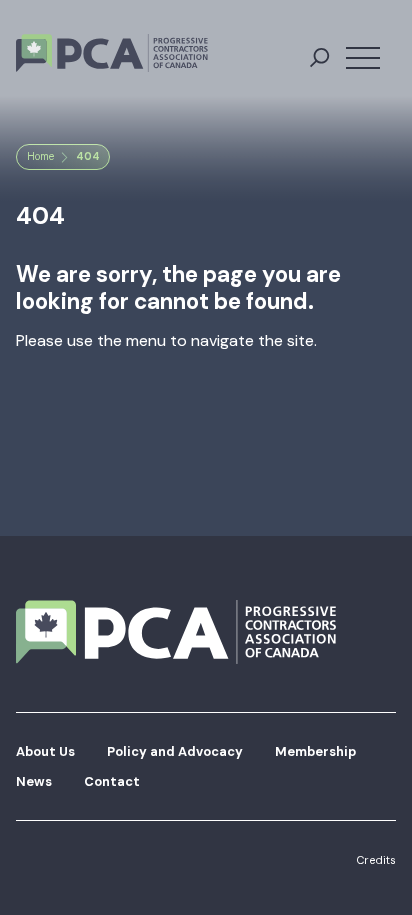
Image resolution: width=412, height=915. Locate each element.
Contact (112, 781)
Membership (315, 751)
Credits (376, 860)
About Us (45, 751)
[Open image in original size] (112, 53)
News (34, 781)
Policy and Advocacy (175, 751)
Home (40, 156)
